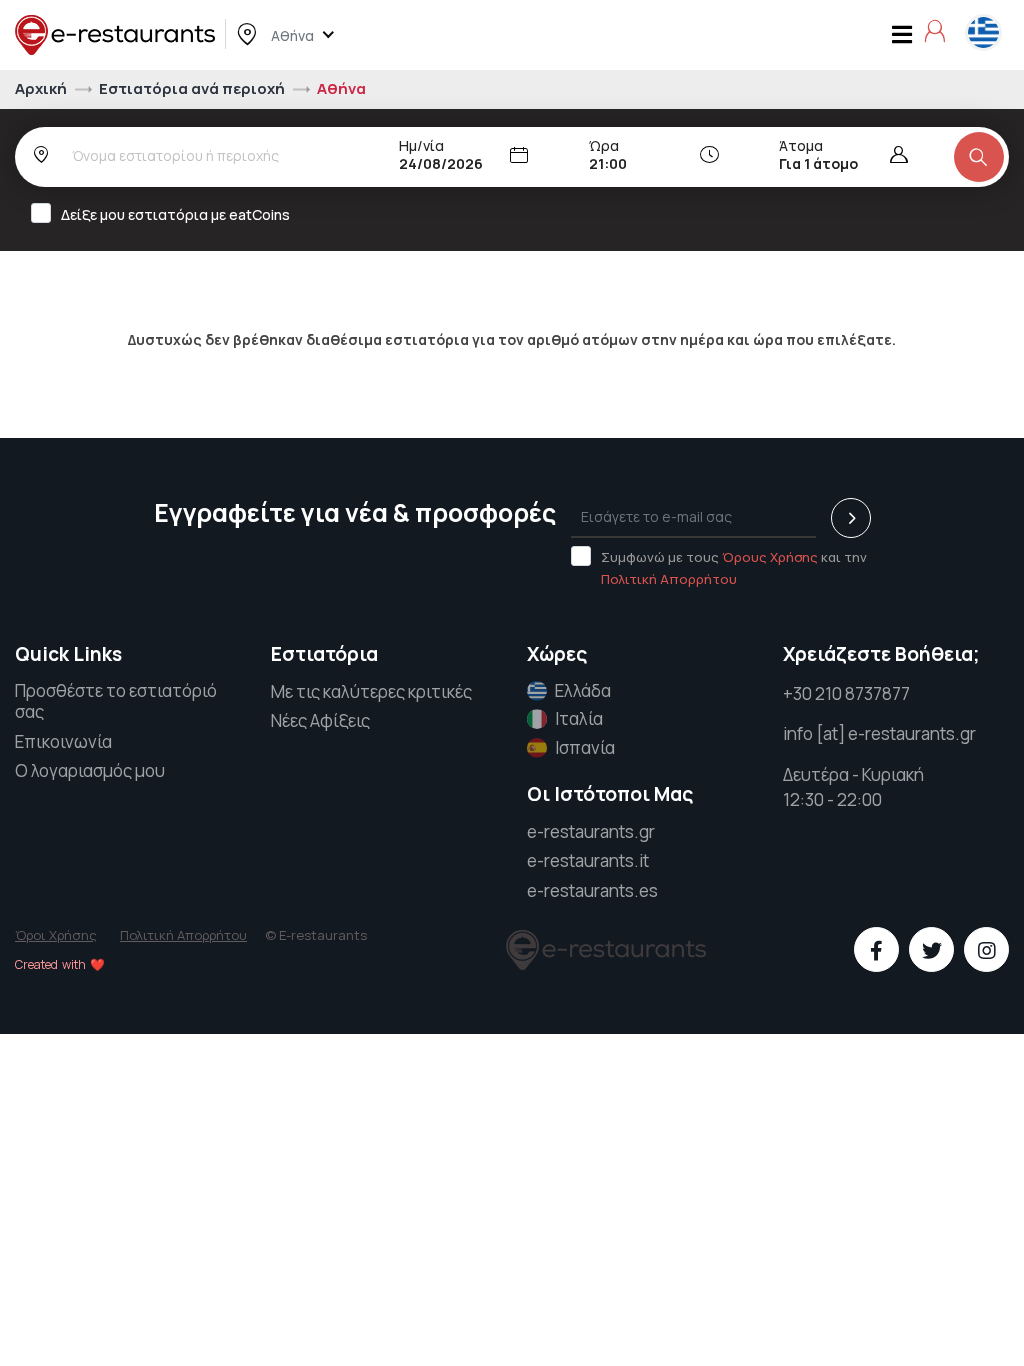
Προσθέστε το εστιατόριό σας (116, 702)
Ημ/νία (421, 145)
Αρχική (42, 88)
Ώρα (604, 145)
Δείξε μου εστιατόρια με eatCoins (175, 214)
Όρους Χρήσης (770, 557)
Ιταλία (579, 719)
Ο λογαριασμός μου (90, 770)
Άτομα (801, 145)
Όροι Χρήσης (56, 935)
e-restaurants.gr (591, 831)
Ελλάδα (583, 691)
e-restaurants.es (592, 890)
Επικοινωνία (63, 741)
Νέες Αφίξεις (320, 720)
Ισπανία (585, 748)
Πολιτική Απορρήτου (669, 579)
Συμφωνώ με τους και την (734, 568)
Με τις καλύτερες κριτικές (371, 691)
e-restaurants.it (588, 860)
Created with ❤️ (60, 964)
